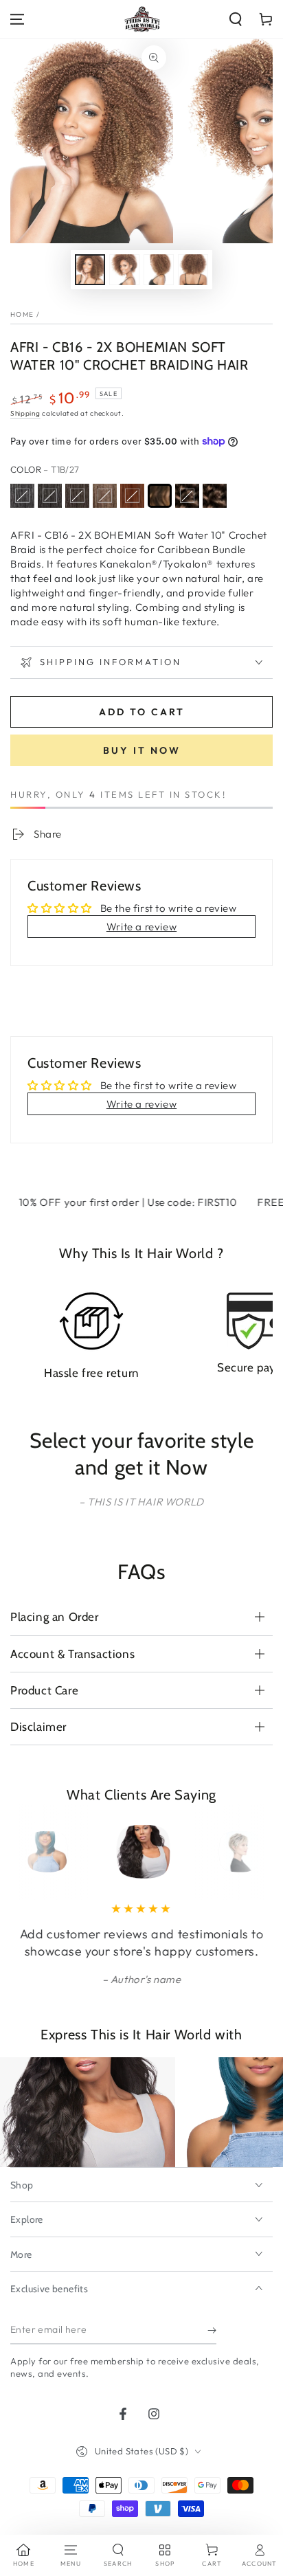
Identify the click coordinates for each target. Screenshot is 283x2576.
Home (22, 314)
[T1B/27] (160, 496)
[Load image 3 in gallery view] (159, 270)
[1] (22, 496)
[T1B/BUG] (215, 496)
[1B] (50, 496)
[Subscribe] (212, 2331)
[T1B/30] (187, 496)
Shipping (25, 413)
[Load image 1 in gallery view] (90, 270)
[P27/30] (132, 496)
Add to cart (142, 712)
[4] (105, 496)
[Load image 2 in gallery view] (124, 270)
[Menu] (17, 19)
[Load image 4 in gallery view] (193, 270)
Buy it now (142, 750)
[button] (236, 19)
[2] (77, 496)
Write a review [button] (141, 927)
